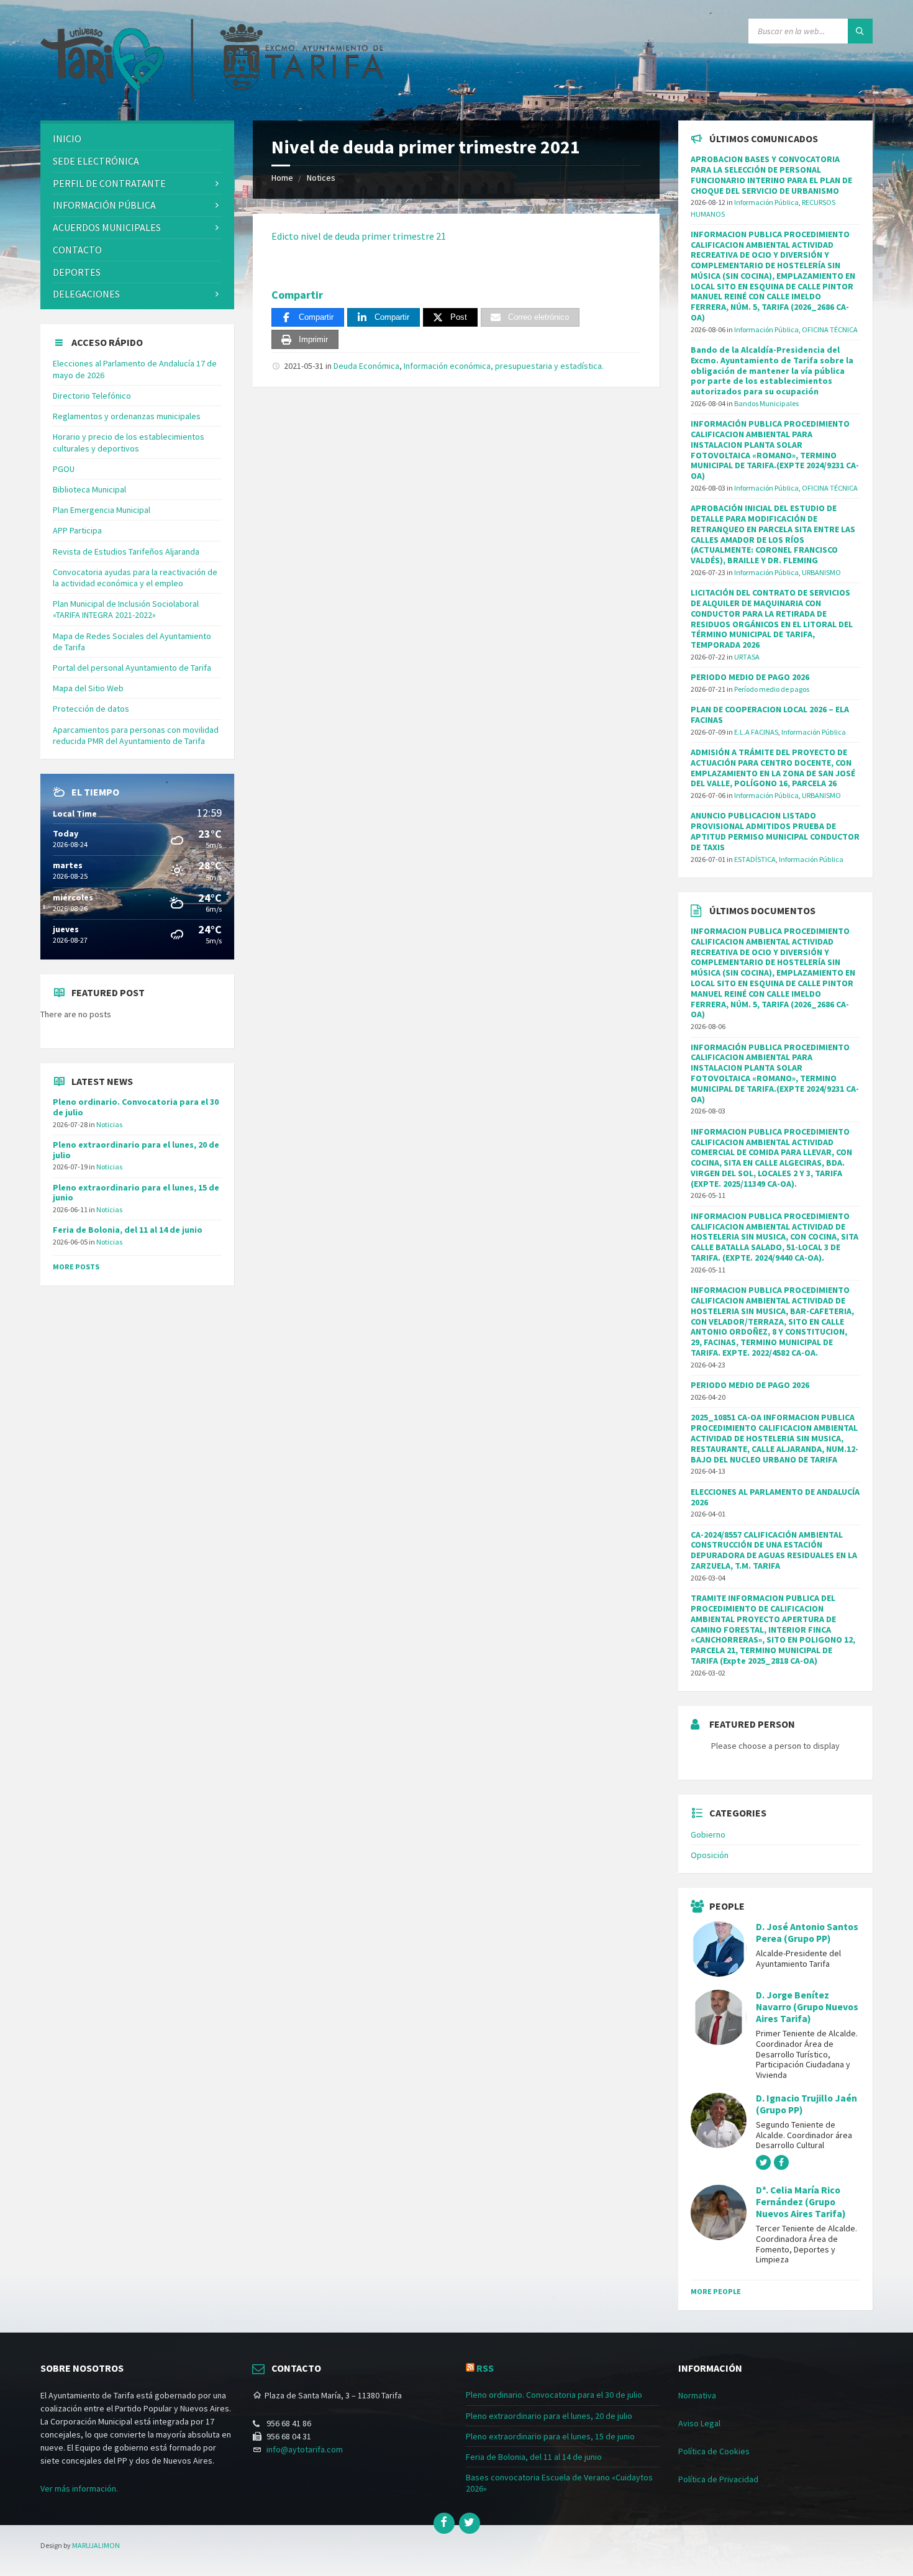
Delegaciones (86, 294)
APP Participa (77, 530)
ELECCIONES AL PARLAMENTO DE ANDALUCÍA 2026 (775, 1497)
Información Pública (104, 205)
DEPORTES (77, 272)
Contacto (77, 250)
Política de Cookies (714, 2451)
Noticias (109, 1124)
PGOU (64, 469)
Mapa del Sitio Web (88, 688)
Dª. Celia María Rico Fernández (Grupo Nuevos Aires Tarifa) (801, 2202)
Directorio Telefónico (92, 396)
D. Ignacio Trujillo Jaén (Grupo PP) (806, 2104)
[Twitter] (470, 2523)
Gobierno (708, 1834)
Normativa (697, 2395)
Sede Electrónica (96, 161)
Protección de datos (91, 709)
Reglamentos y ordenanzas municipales (127, 416)
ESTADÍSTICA (755, 859)
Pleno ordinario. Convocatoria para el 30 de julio (136, 1107)
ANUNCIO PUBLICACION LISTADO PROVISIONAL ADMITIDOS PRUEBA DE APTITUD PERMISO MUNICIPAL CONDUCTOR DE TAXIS (775, 831)
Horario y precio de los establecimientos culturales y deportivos (129, 442)
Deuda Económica (366, 366)
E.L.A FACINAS (756, 732)
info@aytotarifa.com (305, 2449)
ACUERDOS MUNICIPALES (107, 227)
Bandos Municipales (766, 403)
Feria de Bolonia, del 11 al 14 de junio (128, 1230)
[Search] (860, 31)
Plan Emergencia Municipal (102, 510)
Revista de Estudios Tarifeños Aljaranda (126, 551)
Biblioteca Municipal (89, 489)
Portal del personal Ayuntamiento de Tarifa (132, 668)
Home (282, 178)
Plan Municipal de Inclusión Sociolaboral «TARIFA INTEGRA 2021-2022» (126, 609)
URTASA (747, 657)
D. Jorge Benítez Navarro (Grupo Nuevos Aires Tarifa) (807, 2007)
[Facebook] (444, 2523)
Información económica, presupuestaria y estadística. (504, 366)
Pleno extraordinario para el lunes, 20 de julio (136, 1150)
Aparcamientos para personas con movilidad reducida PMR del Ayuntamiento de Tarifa (136, 735)
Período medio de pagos (772, 689)
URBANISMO (821, 572)
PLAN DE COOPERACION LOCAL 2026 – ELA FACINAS (770, 714)
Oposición (710, 1855)
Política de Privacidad (718, 2479)
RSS (485, 2368)
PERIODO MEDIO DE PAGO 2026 (750, 677)
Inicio (67, 138)
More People (716, 2291)
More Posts (76, 1267)
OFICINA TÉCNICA (830, 329)
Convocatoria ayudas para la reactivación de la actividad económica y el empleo (135, 578)
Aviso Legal (699, 2423)
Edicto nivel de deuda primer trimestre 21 (359, 236)
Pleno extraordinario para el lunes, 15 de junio (136, 1193)
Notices (321, 178)
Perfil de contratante (109, 183)
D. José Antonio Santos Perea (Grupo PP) (807, 1933)
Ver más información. (79, 2488)
